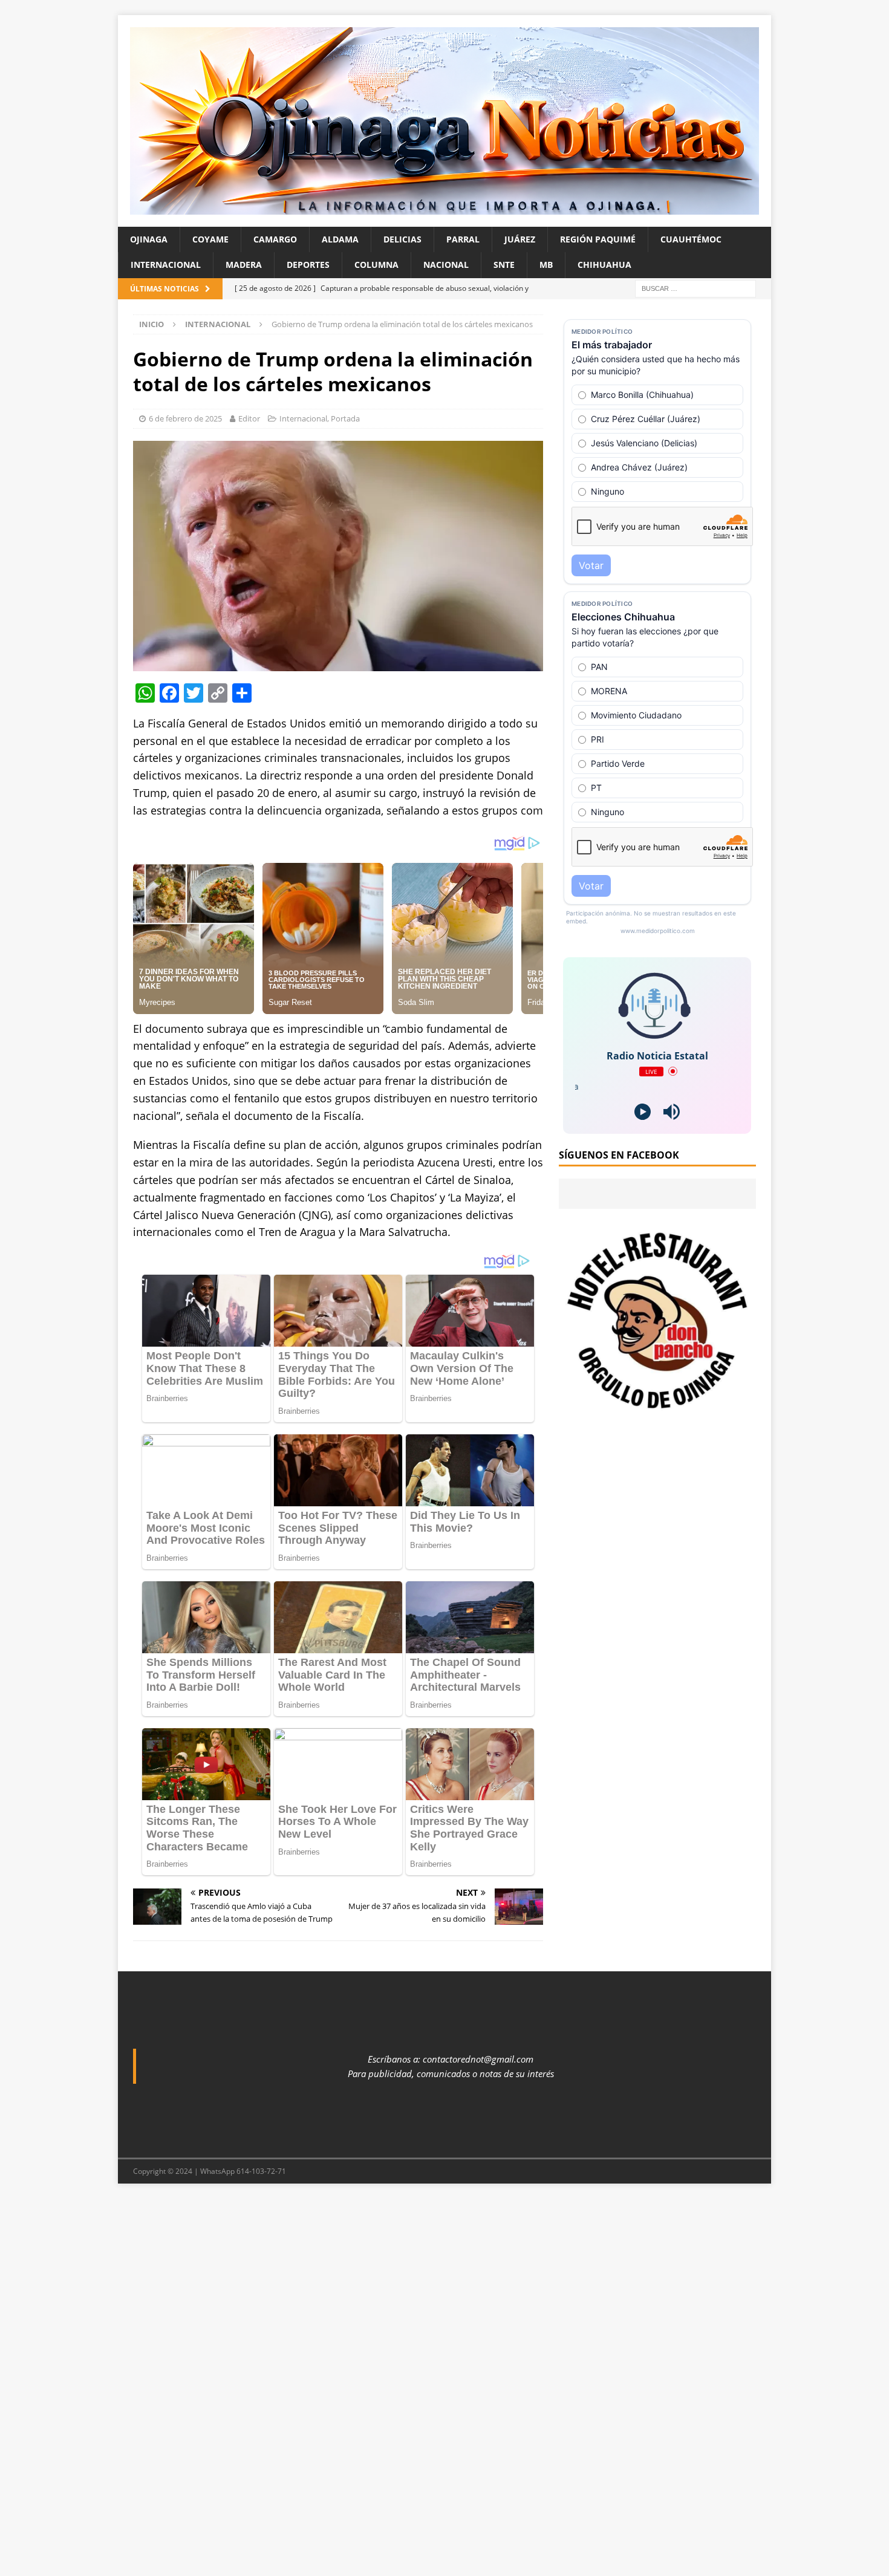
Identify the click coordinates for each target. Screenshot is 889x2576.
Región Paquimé (598, 239)
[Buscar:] (695, 288)
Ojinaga (149, 239)
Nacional (446, 265)
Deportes (308, 265)
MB (546, 265)
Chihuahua (604, 265)
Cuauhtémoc (691, 239)
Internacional (166, 265)
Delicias (402, 239)
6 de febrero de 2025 (185, 418)
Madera (244, 265)
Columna (376, 265)
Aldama (340, 239)
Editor (249, 418)
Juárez (520, 239)
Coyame (210, 239)
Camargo (275, 239)
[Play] (643, 1112)
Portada (345, 418)
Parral (463, 239)
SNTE (504, 265)
